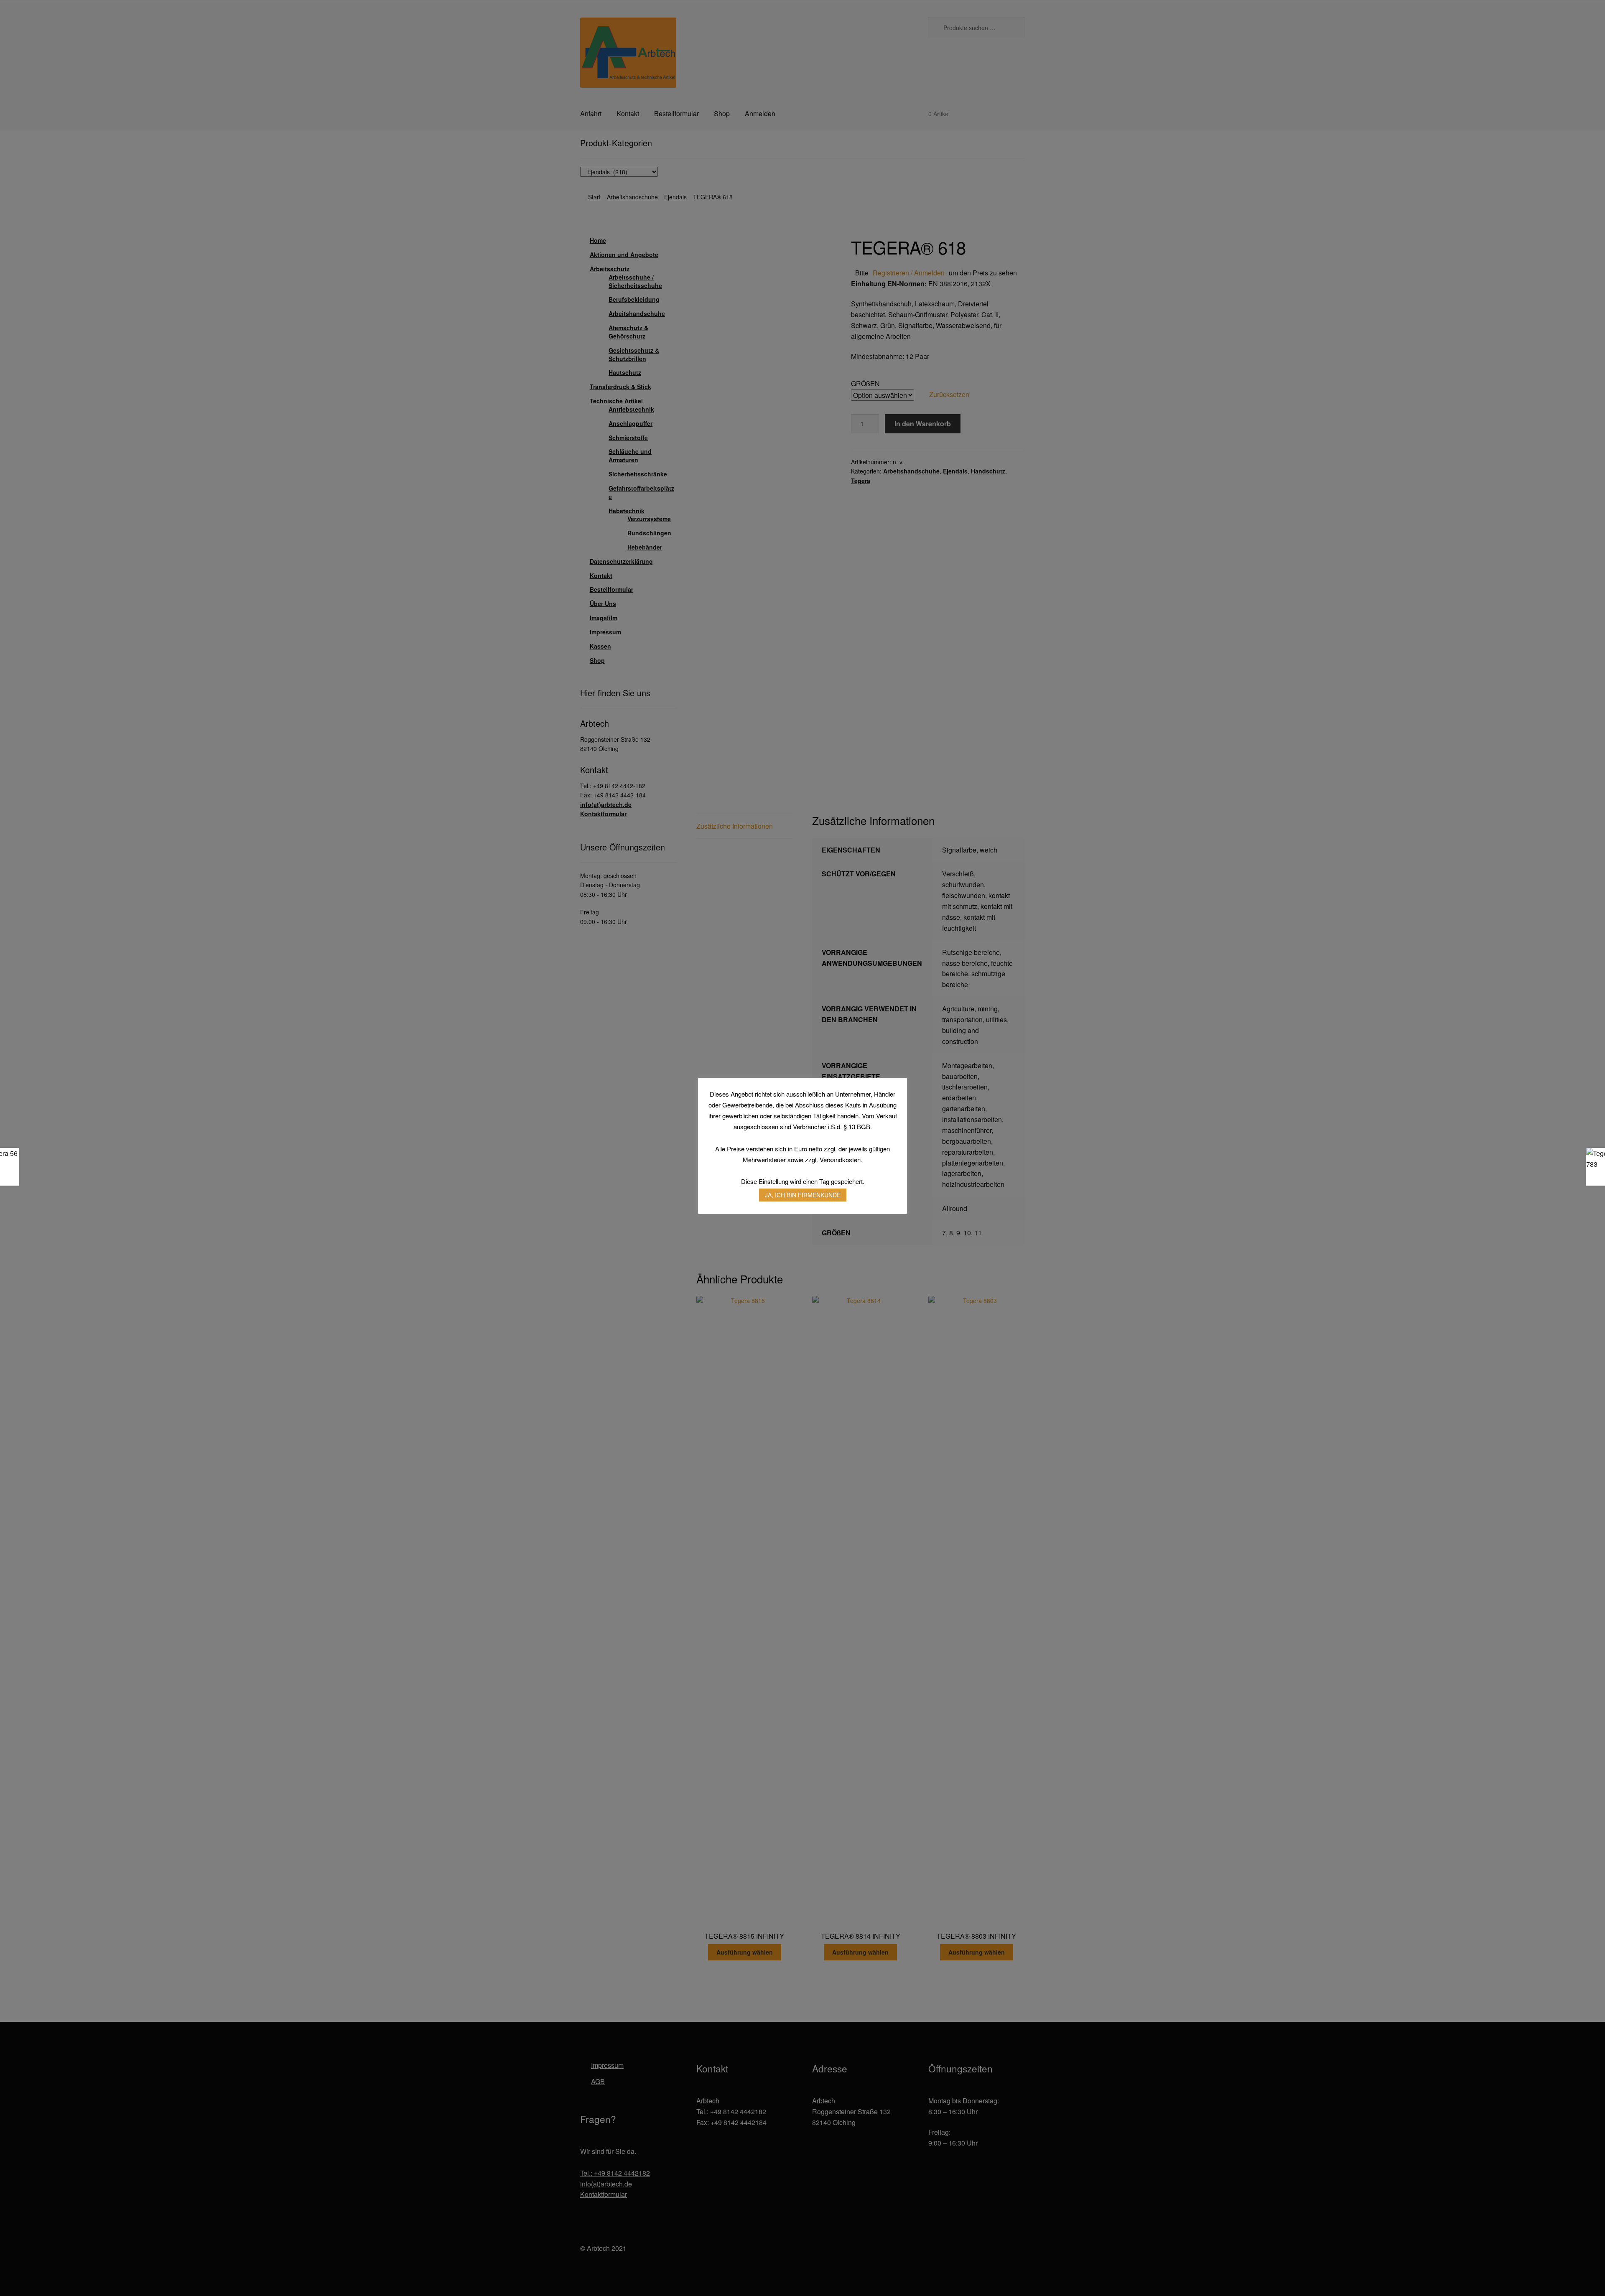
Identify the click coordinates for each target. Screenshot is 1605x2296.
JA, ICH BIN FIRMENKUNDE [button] (803, 1195)
